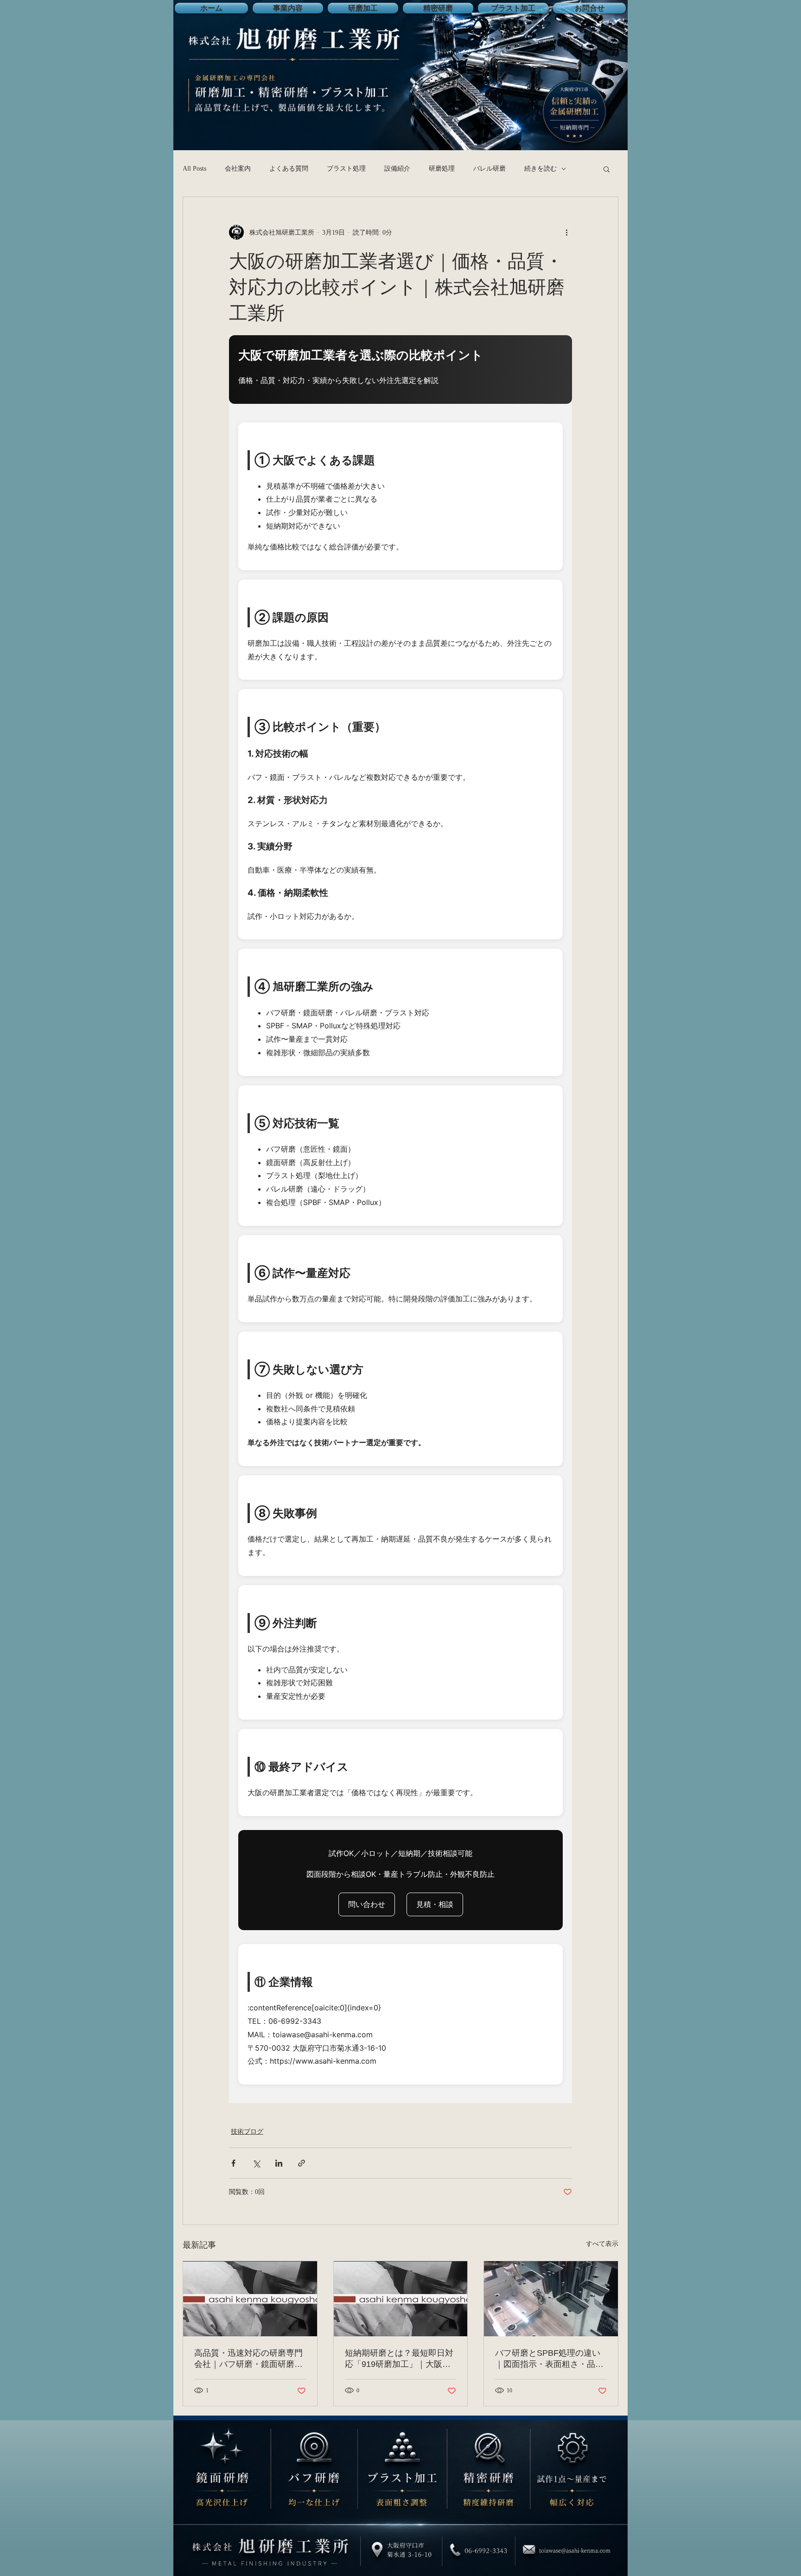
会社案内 (238, 169)
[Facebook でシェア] (233, 2163)
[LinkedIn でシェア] (279, 2163)
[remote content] (400, 1219)
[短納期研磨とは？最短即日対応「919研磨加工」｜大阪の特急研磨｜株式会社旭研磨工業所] (401, 2299)
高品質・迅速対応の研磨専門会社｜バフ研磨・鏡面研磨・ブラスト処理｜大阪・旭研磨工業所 (248, 2359)
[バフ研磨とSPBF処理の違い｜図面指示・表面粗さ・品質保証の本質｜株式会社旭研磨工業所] (551, 2299)
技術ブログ (247, 2132)
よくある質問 (289, 169)
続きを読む (540, 169)
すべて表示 (602, 2244)
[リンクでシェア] (302, 2163)
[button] (607, 169)
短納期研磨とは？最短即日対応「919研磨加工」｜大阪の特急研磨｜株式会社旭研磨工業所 (399, 2359)
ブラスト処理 (346, 169)
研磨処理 (442, 169)
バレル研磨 (489, 169)
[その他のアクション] (566, 232)
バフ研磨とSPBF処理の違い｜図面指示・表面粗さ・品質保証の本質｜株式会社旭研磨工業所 (549, 2359)
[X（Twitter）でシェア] (256, 2163)
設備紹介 (397, 169)
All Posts (194, 169)
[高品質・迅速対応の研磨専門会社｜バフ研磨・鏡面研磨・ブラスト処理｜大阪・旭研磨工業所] (250, 2299)
